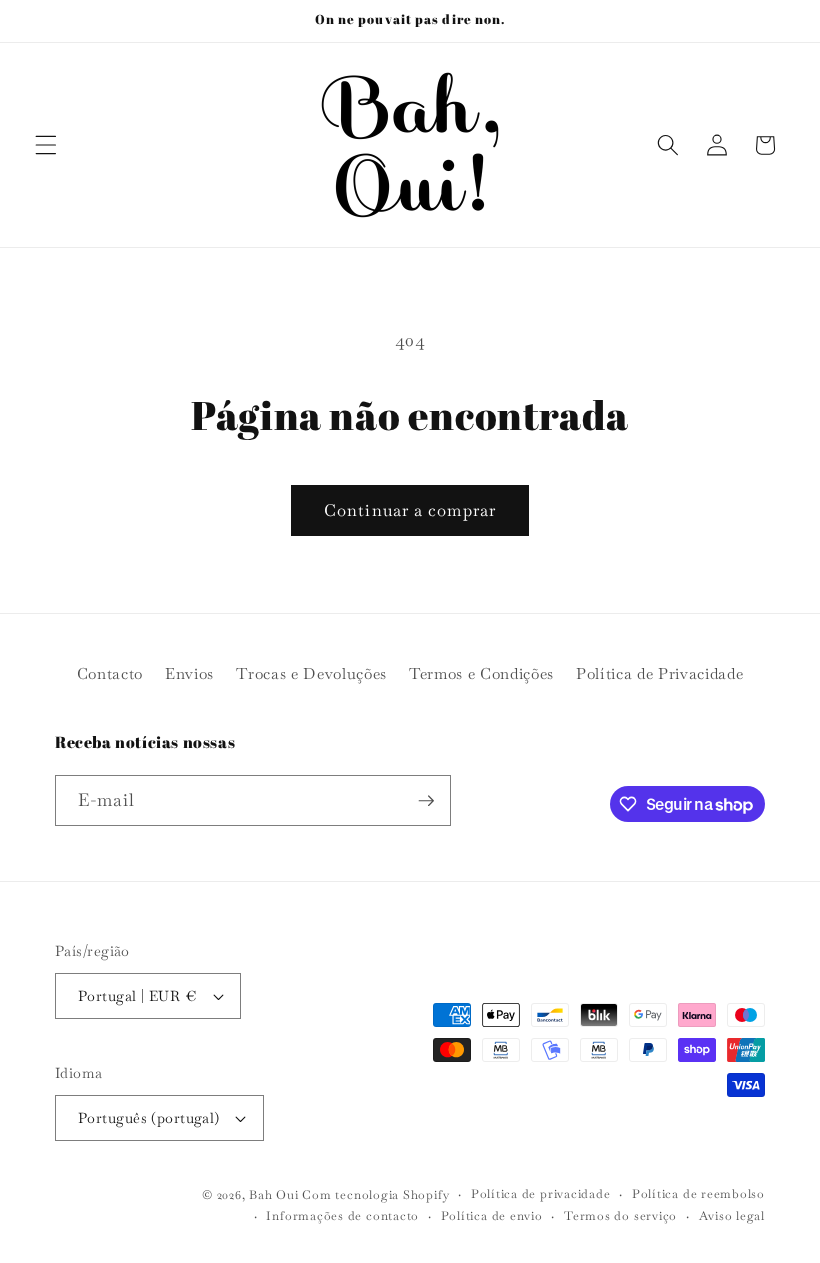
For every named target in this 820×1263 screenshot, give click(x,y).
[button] (46, 145)
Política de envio (492, 1216)
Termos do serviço (620, 1216)
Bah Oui (273, 1195)
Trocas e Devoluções (311, 674)
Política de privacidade (541, 1194)
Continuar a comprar (410, 510)
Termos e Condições (481, 674)
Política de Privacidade (659, 674)
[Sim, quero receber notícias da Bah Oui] (426, 801)
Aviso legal (732, 1216)
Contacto (110, 674)
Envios (189, 674)
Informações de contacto (342, 1216)
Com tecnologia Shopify (375, 1195)
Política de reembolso (698, 1194)
